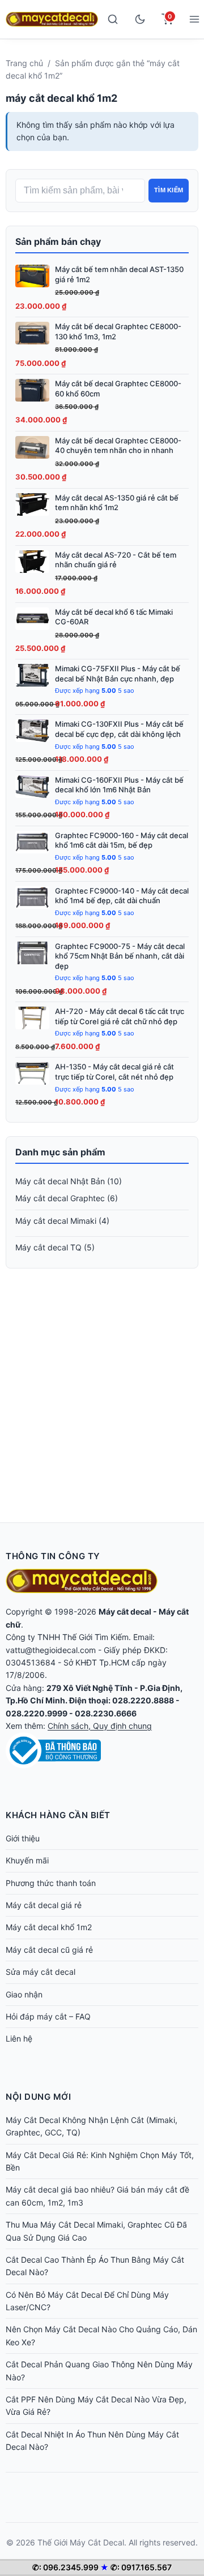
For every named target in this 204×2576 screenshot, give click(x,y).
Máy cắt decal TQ (48, 1247)
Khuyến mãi (27, 1860)
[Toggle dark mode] (140, 19)
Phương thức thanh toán (51, 1883)
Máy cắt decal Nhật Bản (60, 1181)
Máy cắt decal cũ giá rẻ (49, 1950)
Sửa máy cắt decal (41, 1972)
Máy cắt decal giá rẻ (44, 1905)
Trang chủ (24, 63)
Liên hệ (19, 2038)
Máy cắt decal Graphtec (60, 1198)
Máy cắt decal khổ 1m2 (49, 1927)
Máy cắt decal (125, 1611)
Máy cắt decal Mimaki (56, 1221)
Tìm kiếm (169, 190)
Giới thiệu (23, 1838)
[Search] (113, 19)
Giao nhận (24, 1994)
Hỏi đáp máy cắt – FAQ (48, 2016)
